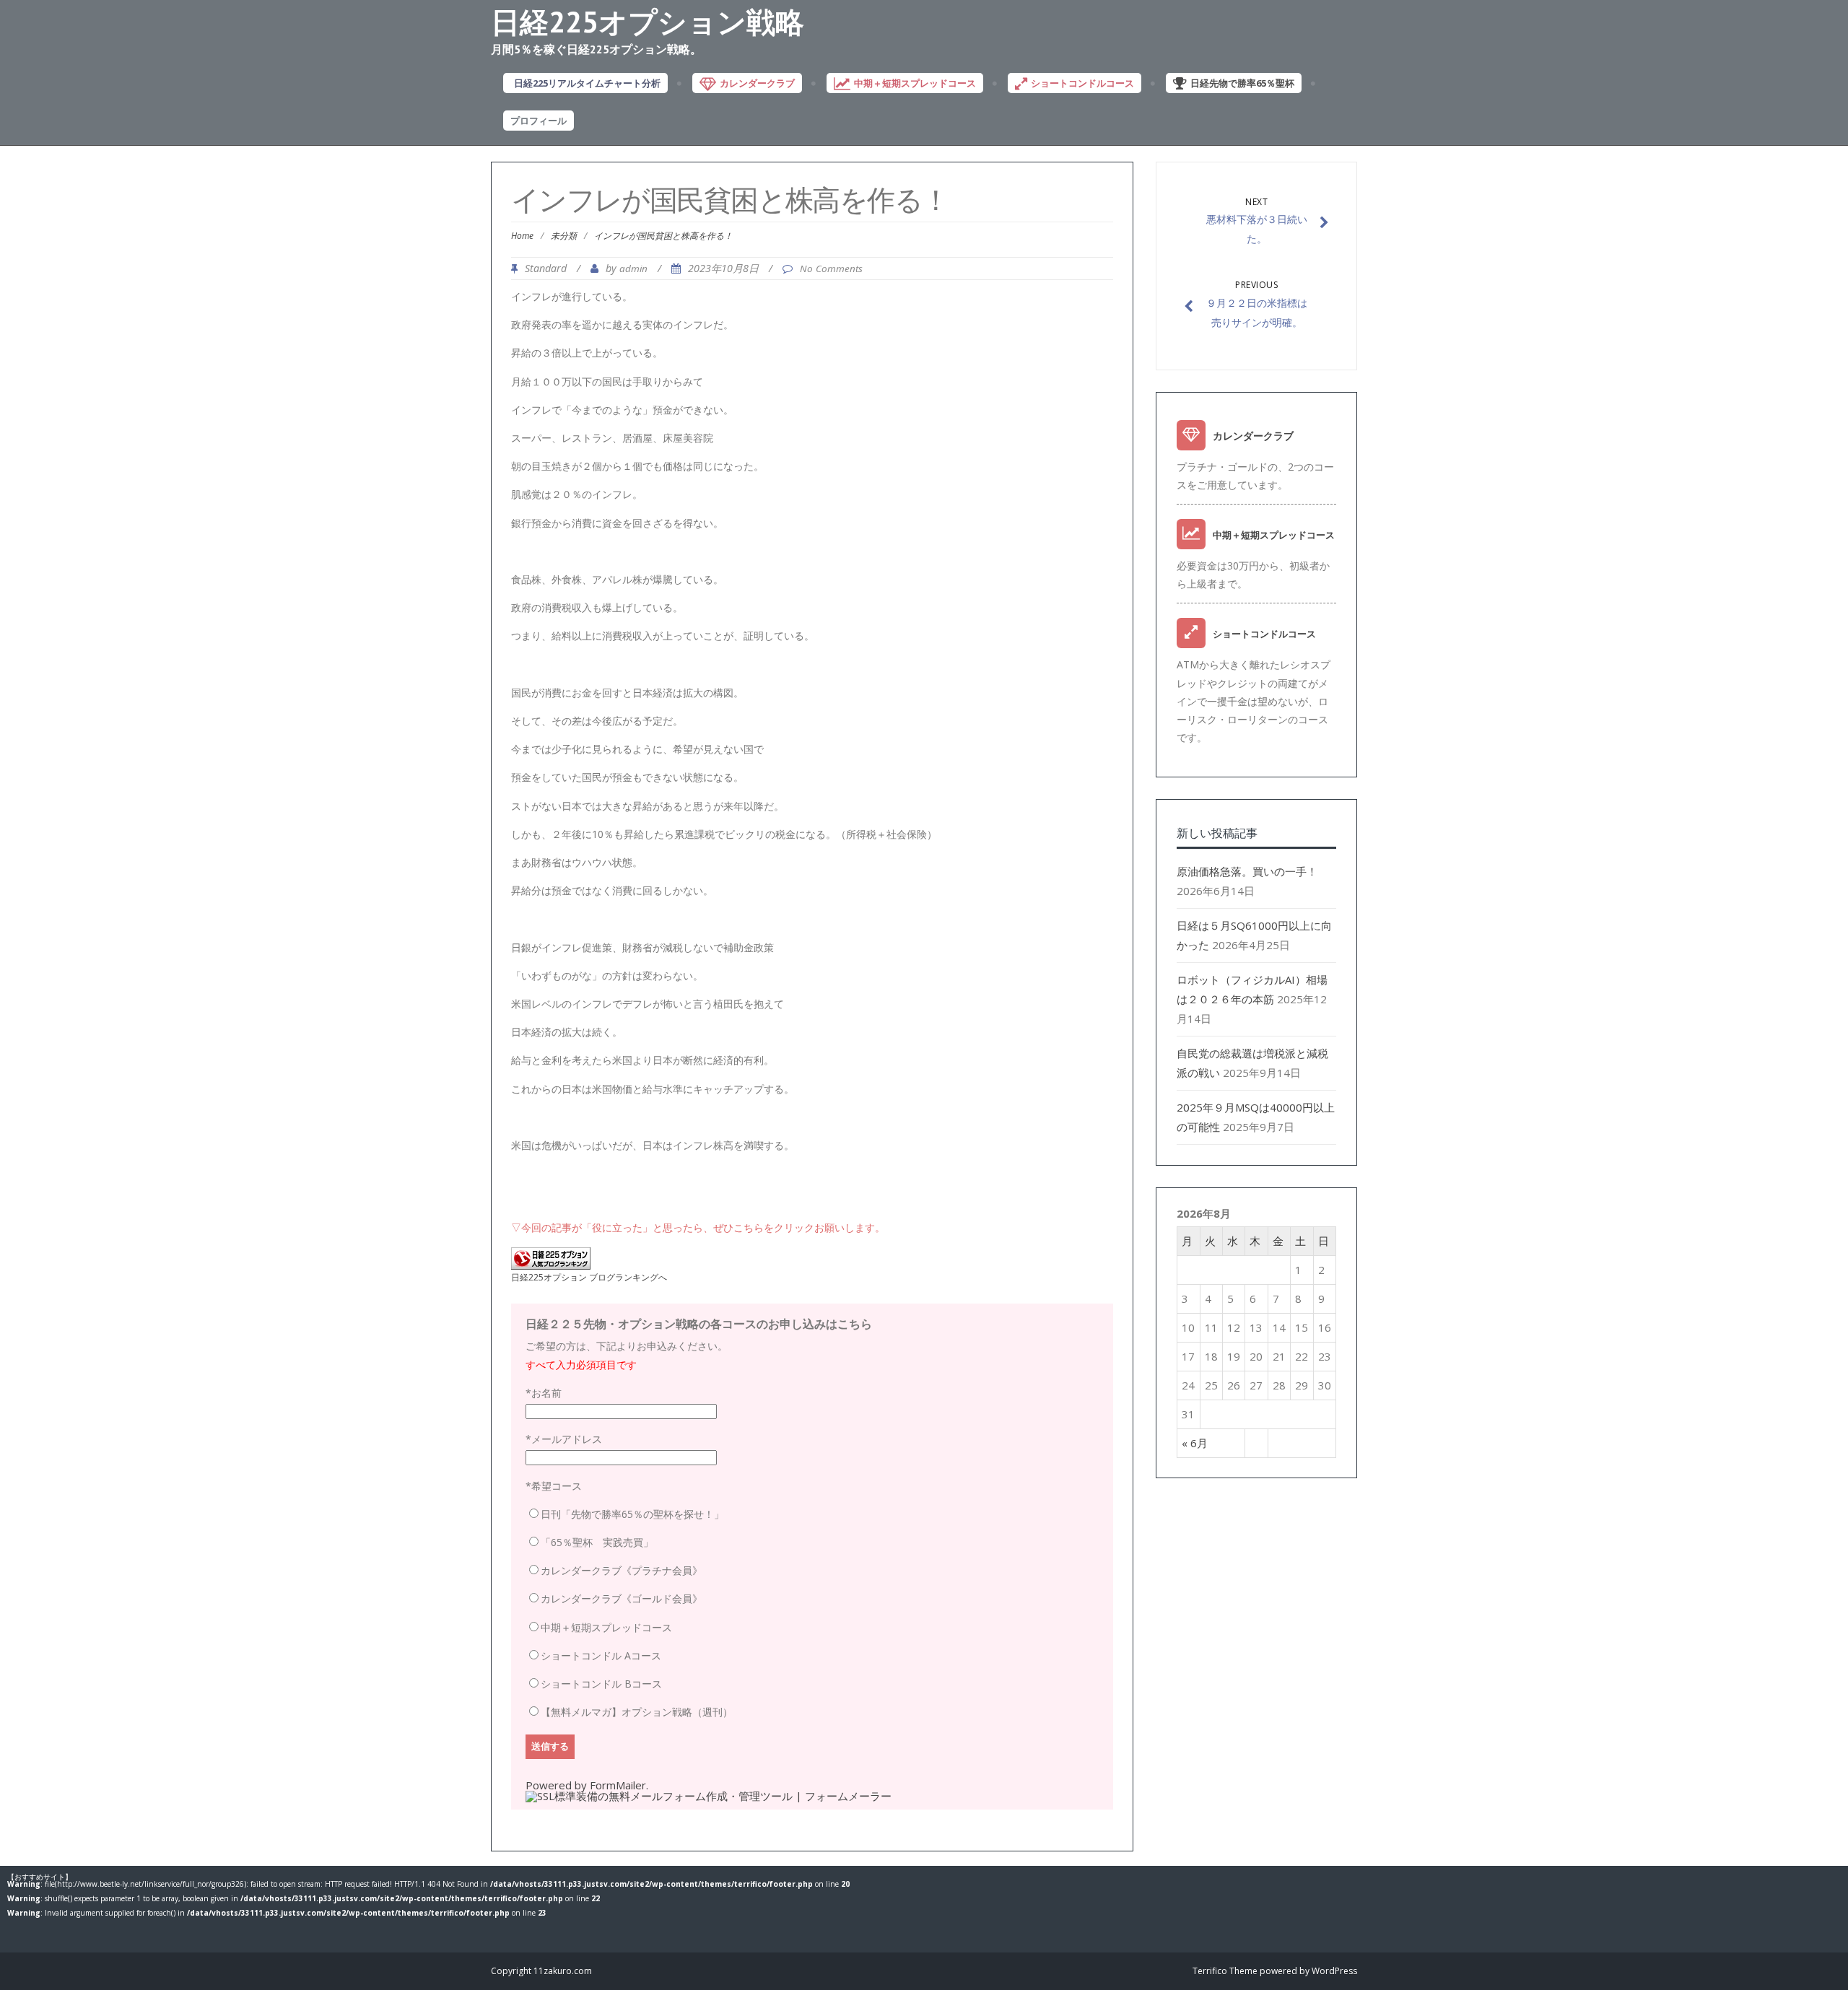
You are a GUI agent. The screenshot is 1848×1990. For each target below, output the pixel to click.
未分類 (564, 236)
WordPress (1334, 1971)
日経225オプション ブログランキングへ (589, 1277)
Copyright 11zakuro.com (541, 1971)
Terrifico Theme (1225, 1971)
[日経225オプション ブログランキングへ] (551, 1265)
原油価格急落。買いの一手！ (1247, 871)
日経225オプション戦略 (648, 22)
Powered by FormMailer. (587, 1785)
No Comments (831, 269)
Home (522, 236)
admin (633, 269)
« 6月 (1195, 1443)
